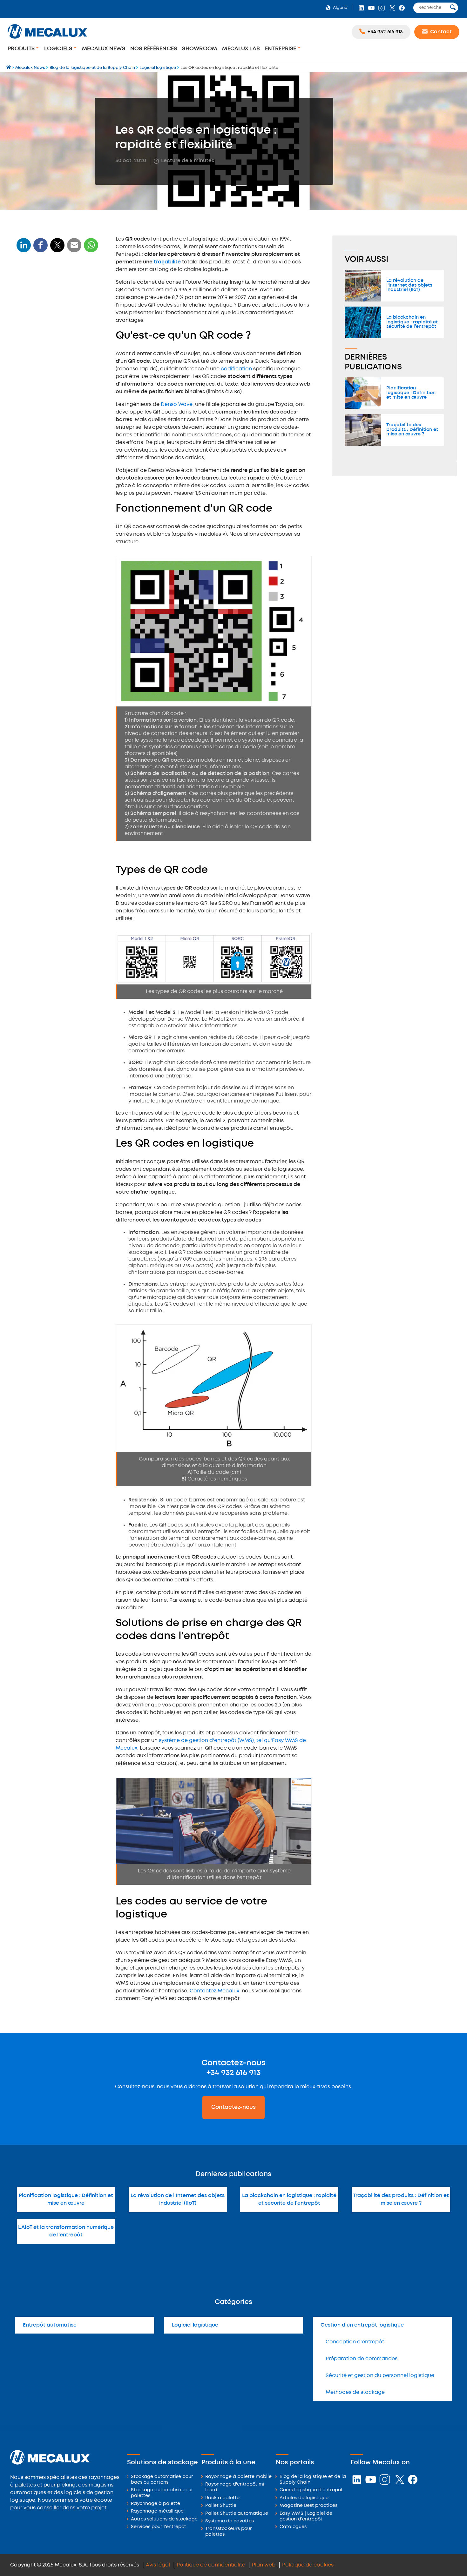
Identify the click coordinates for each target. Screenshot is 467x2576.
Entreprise (281, 49)
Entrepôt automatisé (50, 2325)
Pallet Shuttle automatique (237, 2514)
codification (236, 369)
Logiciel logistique (195, 2325)
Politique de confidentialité (211, 2565)
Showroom (200, 49)
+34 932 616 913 (233, 2073)
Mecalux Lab (241, 49)
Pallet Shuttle (221, 2506)
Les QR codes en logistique (52, 323)
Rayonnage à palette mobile (238, 2477)
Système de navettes (230, 2521)
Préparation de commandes (362, 2359)
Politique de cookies (308, 2565)
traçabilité (167, 262)
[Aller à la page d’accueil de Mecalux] (9, 68)
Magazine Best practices (308, 2506)
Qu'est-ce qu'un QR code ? (51, 288)
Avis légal (158, 2565)
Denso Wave (177, 404)
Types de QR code (41, 311)
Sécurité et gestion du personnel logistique (380, 2376)
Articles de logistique (304, 2498)
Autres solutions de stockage (164, 2519)
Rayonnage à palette (156, 2504)
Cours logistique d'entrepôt (311, 2490)
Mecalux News (104, 49)
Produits (22, 49)
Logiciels (59, 49)
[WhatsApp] (74, 249)
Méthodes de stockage (355, 2392)
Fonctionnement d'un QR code (56, 299)
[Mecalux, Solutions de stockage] (47, 40)
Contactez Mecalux (214, 1991)
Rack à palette (222, 2498)
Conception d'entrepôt (355, 2342)
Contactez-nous (233, 2107)
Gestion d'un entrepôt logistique (362, 2325)
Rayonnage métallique (157, 2511)
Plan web (264, 2565)
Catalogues (293, 2527)
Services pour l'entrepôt (159, 2527)
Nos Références (154, 49)
